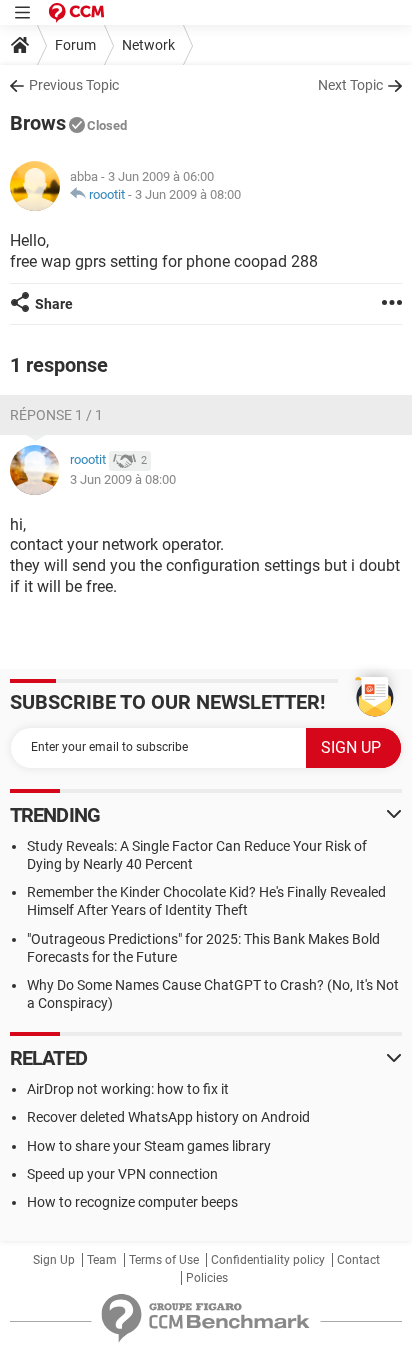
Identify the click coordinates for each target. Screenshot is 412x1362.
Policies (207, 1278)
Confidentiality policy (268, 1260)
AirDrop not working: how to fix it (128, 1089)
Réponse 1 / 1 (56, 415)
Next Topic (350, 85)
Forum (75, 45)
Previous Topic (74, 85)
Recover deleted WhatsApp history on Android (168, 1117)
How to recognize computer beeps (132, 1202)
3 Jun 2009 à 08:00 (188, 194)
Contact (358, 1260)
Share (54, 304)
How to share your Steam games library (149, 1146)
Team (102, 1260)
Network (148, 45)
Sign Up (54, 1260)
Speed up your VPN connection (122, 1174)
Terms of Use (164, 1260)
